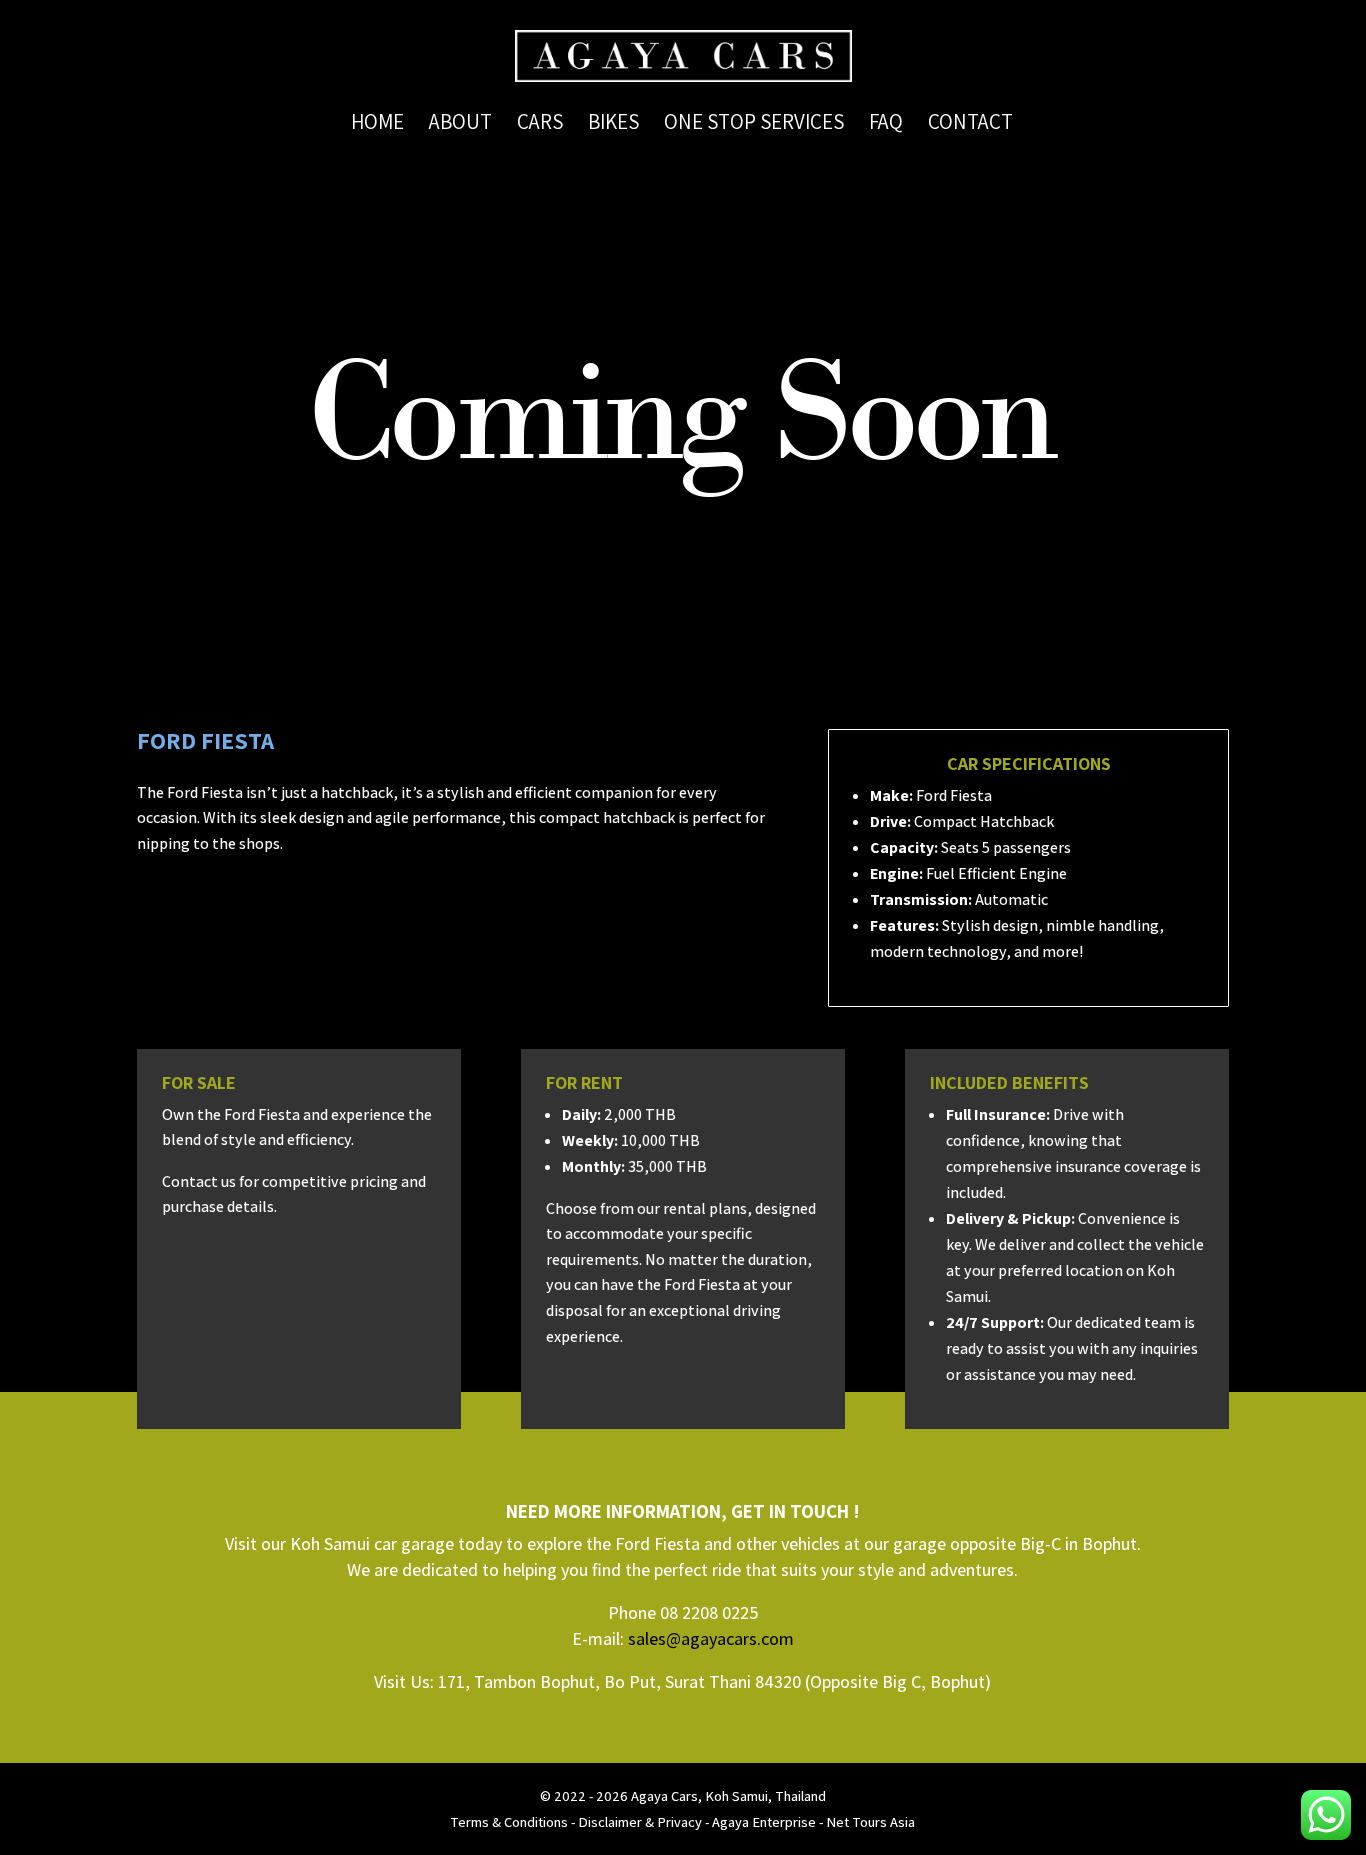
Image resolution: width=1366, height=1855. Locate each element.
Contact (970, 125)
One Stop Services (754, 125)
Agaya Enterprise (764, 1821)
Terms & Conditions (509, 1821)
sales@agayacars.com (711, 1638)
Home (377, 125)
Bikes (613, 125)
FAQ (886, 125)
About (460, 125)
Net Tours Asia (870, 1821)
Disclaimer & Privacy (640, 1821)
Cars (540, 125)
